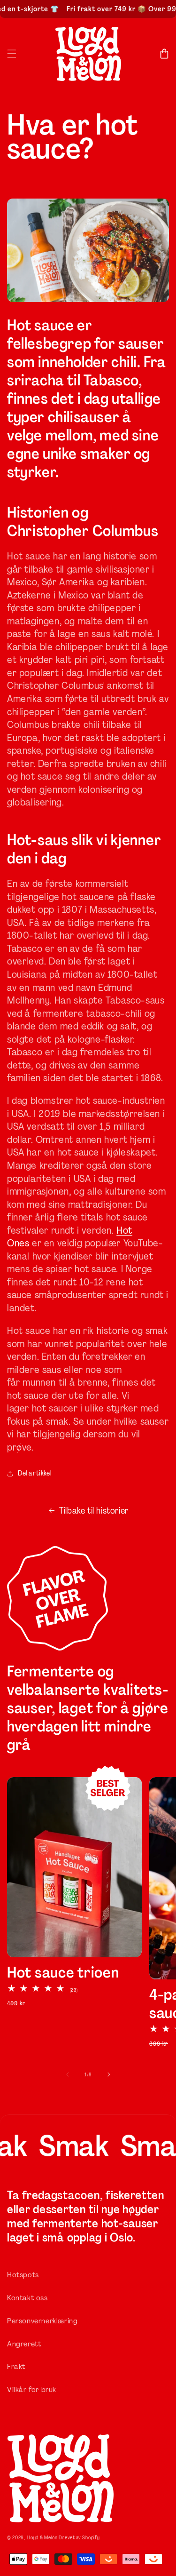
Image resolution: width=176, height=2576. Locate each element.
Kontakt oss (27, 2298)
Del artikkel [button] (34, 1473)
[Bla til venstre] (68, 2074)
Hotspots (23, 2275)
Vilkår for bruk (32, 2389)
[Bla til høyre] (109, 2074)
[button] (12, 54)
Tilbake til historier (94, 1511)
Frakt (16, 2366)
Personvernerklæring (42, 2321)
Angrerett (24, 2344)
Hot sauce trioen (63, 1973)
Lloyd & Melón (42, 2538)
